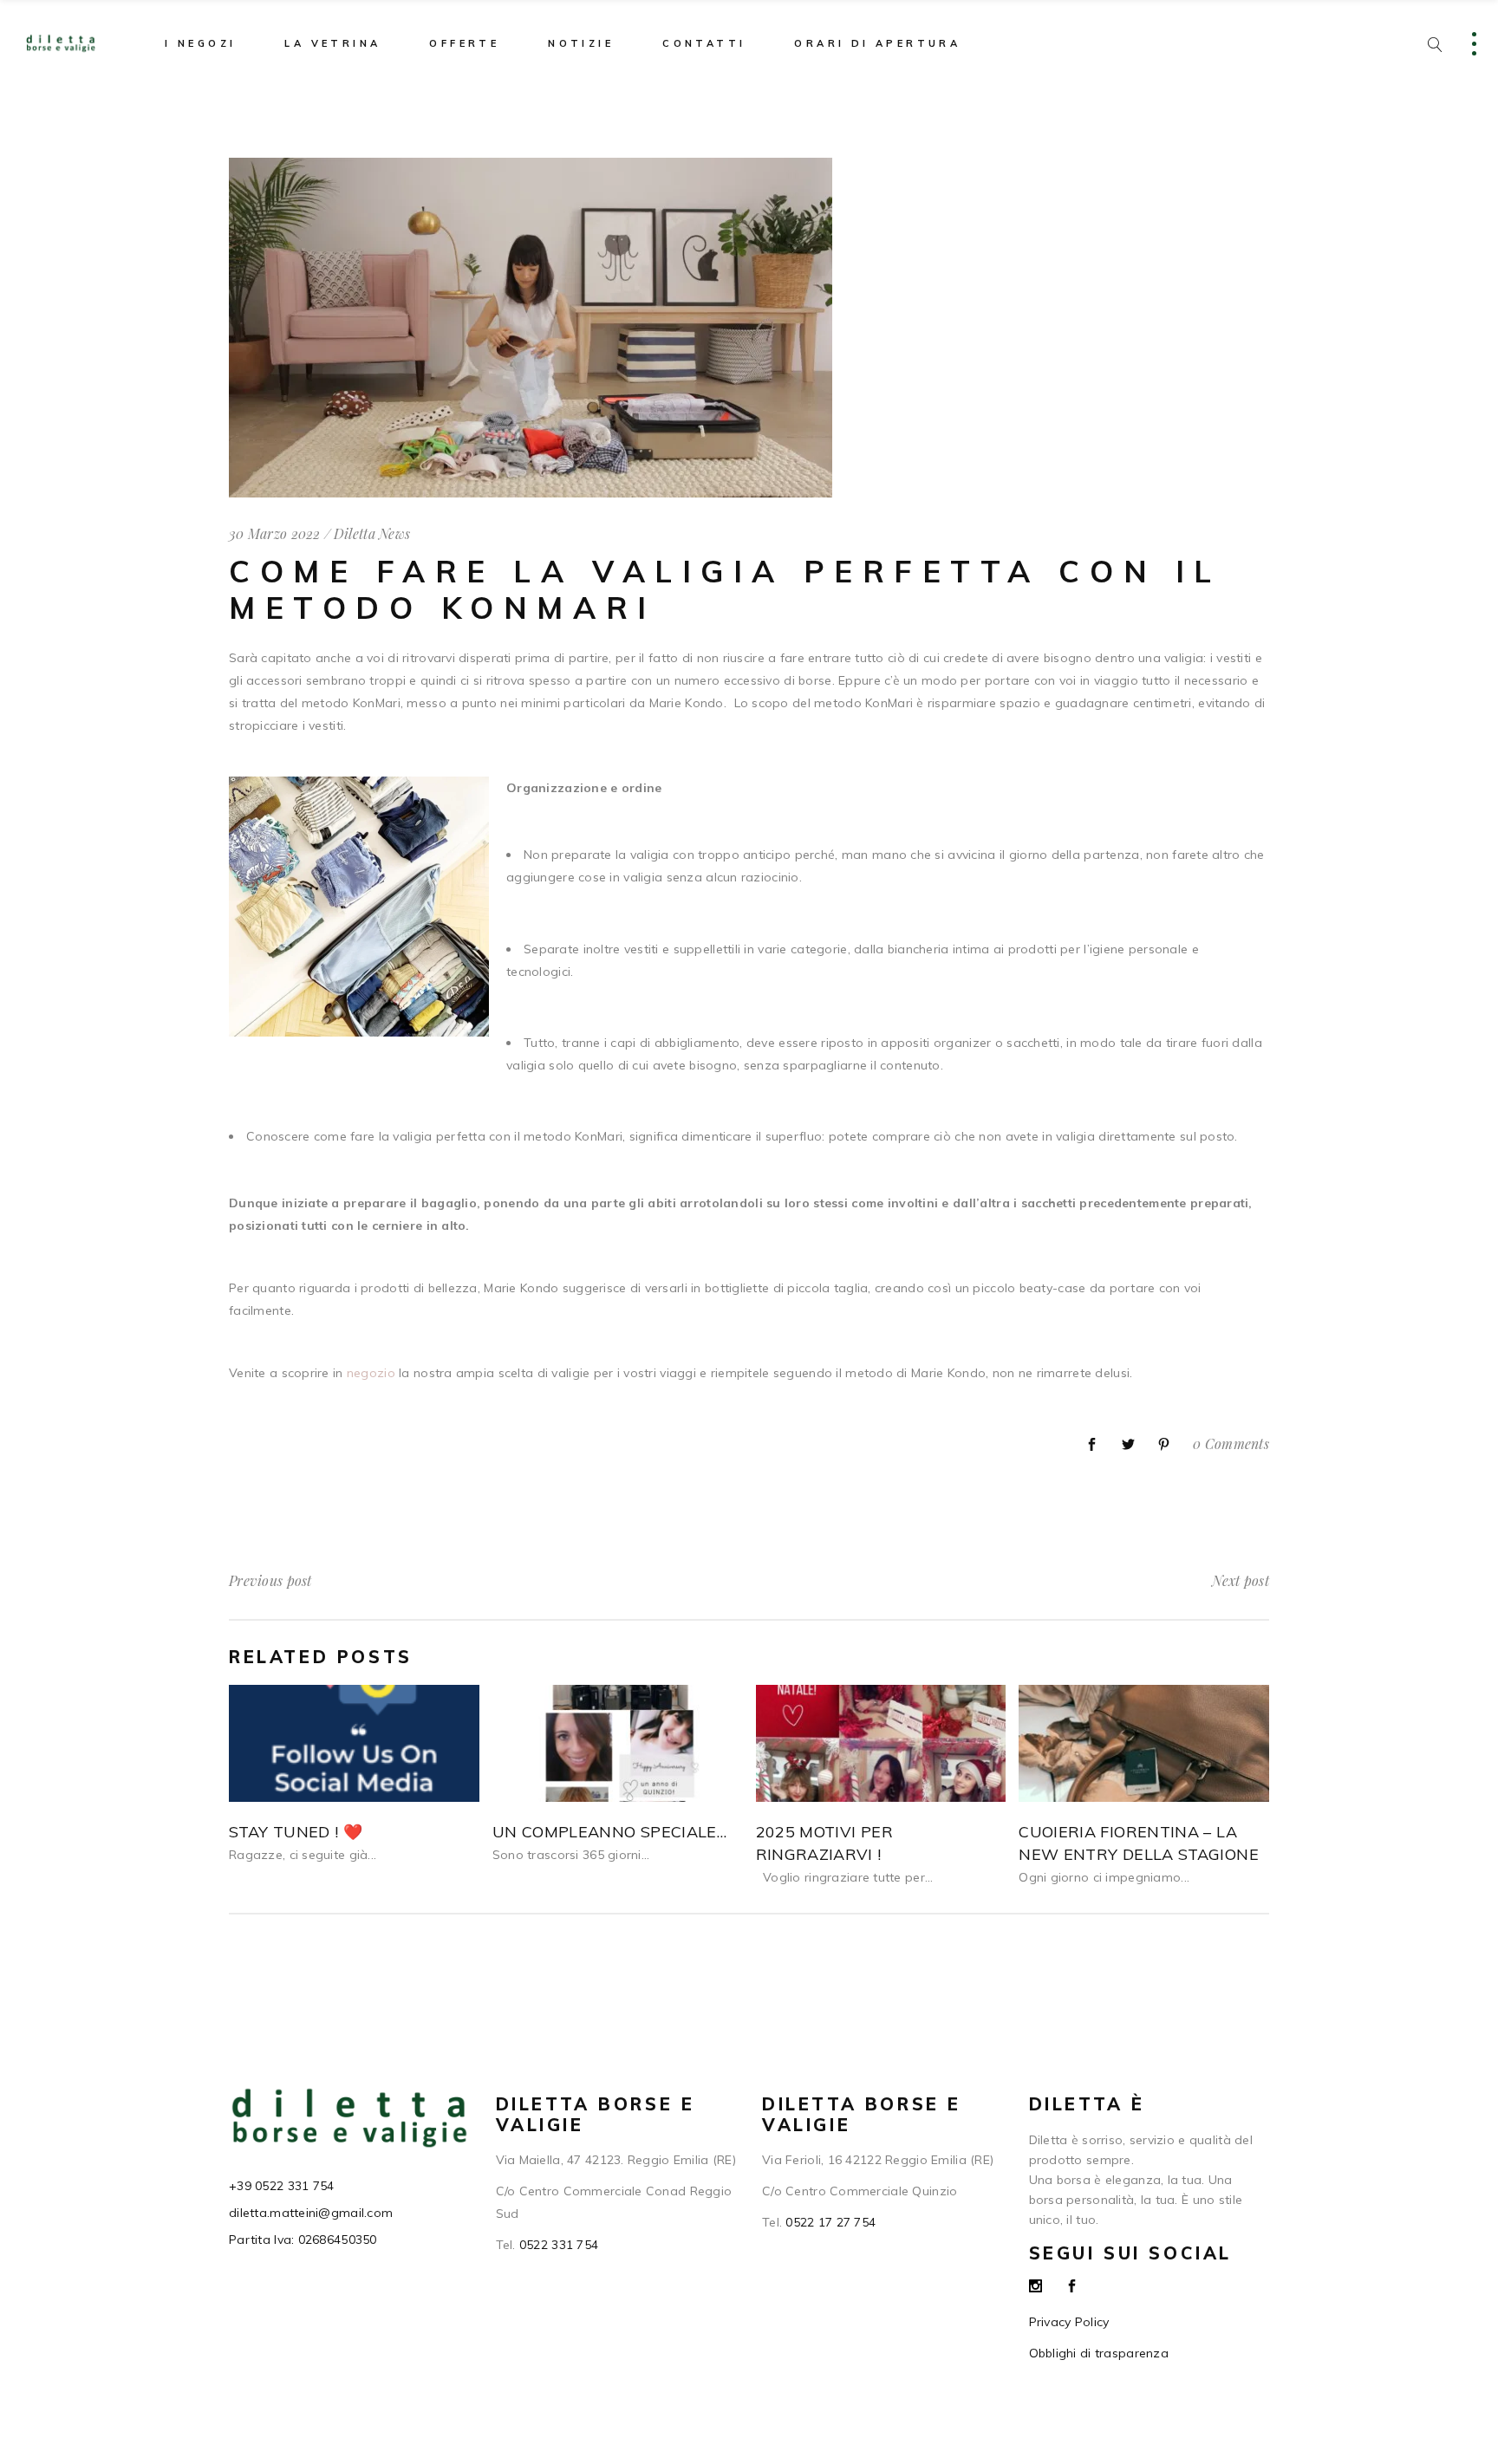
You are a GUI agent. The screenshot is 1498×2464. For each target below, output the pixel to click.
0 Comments (1231, 1443)
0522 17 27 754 (830, 2222)
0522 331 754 (559, 2245)
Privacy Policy (1069, 2322)
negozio (371, 1373)
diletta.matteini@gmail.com (311, 2213)
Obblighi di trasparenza (1099, 2353)
